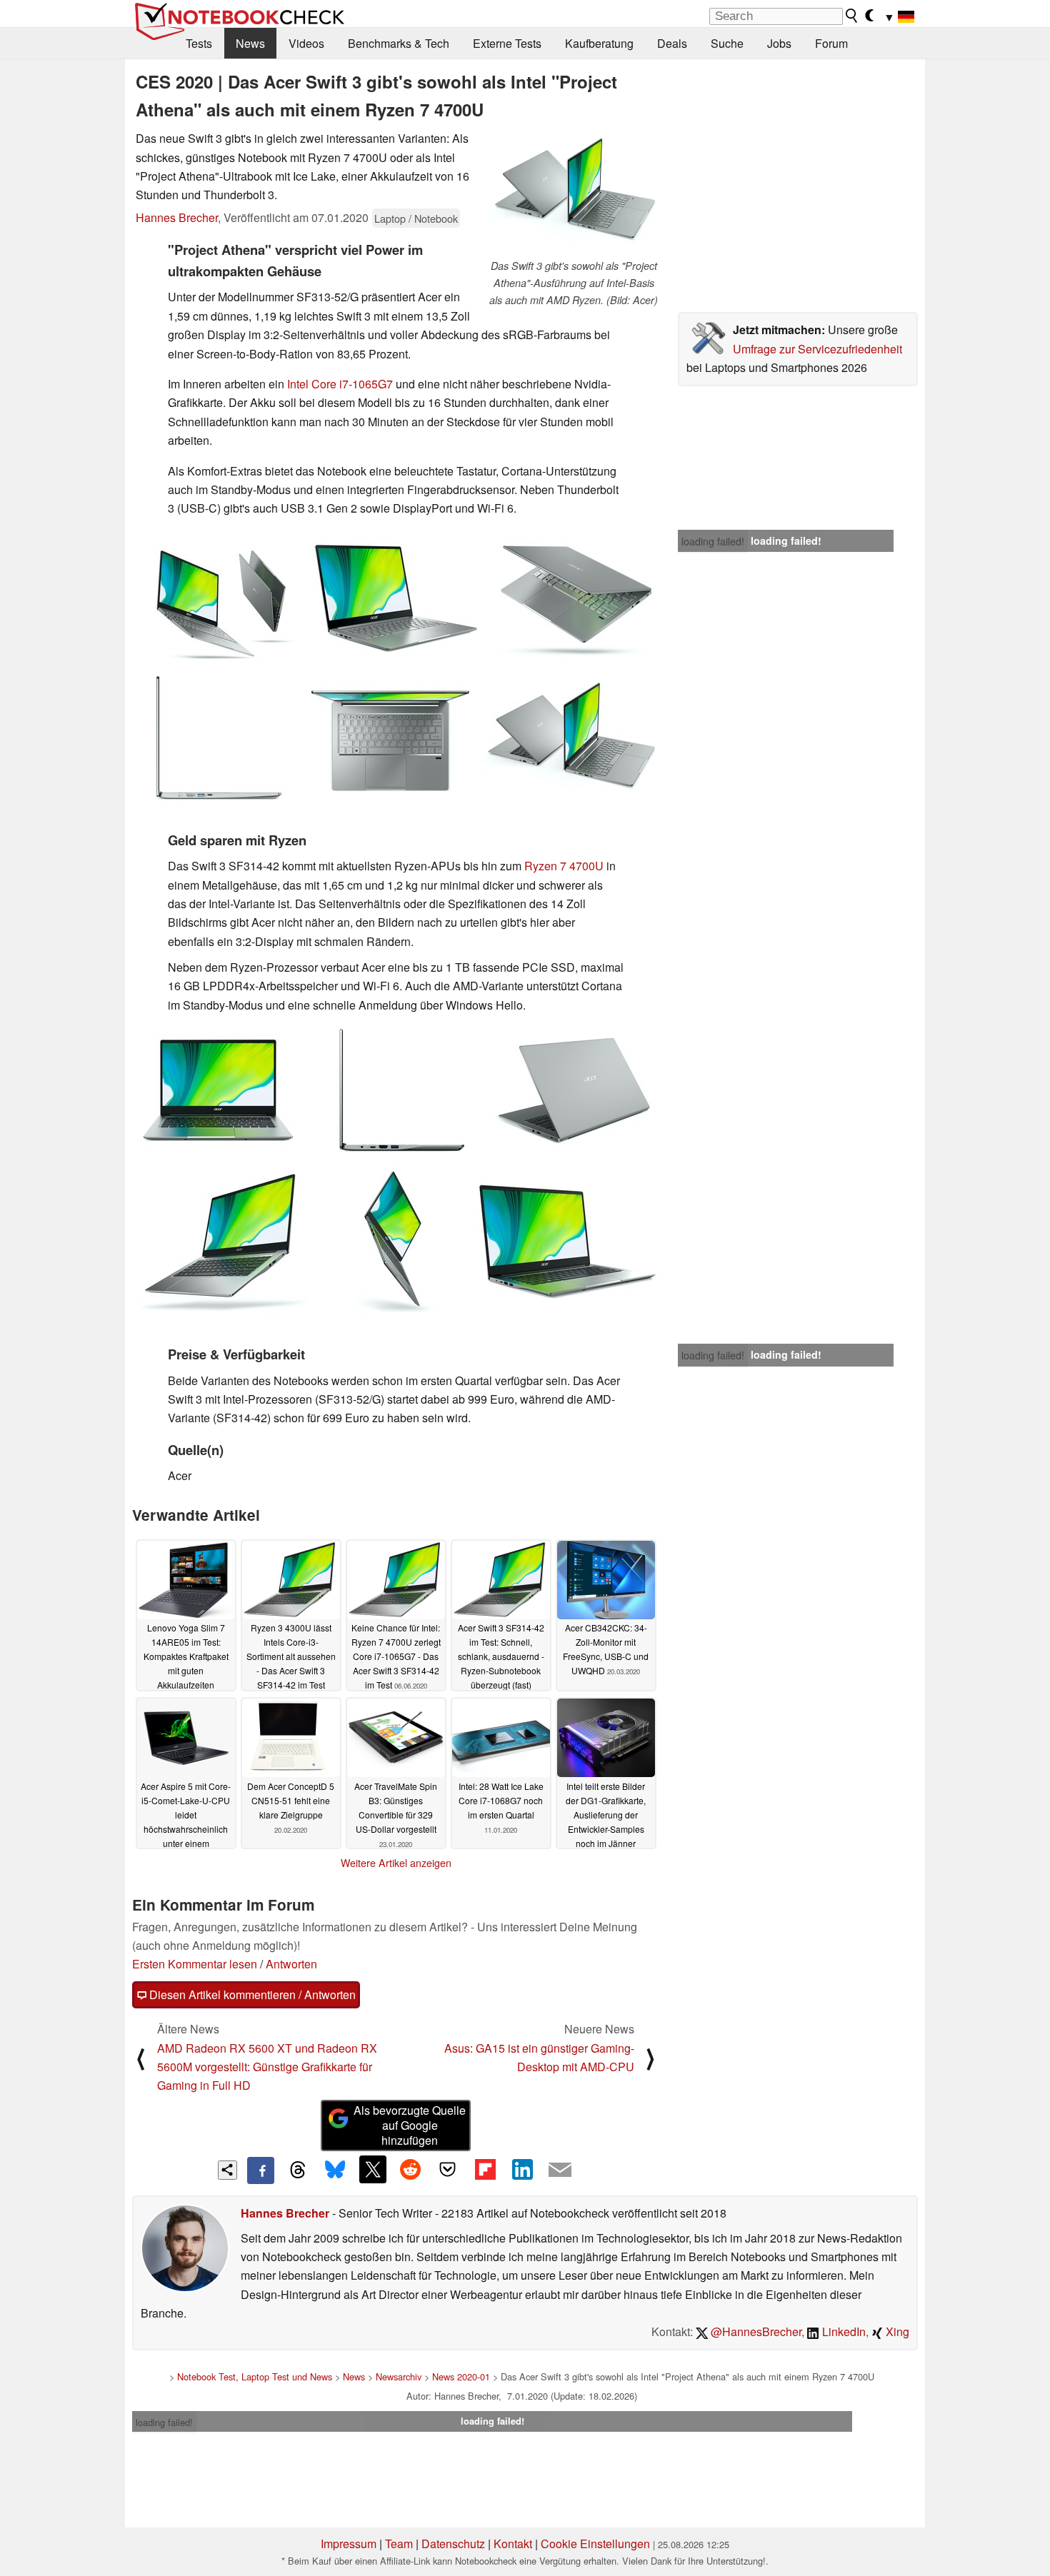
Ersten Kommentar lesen (195, 1964)
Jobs (779, 43)
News (250, 43)
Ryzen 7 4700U (564, 866)
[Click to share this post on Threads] (298, 2170)
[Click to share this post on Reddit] (410, 2169)
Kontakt (513, 2544)
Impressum (349, 2544)
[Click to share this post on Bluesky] (335, 2170)
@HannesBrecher (755, 2331)
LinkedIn (842, 2331)
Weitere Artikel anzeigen (396, 1863)
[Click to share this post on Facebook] (261, 2170)
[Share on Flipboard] (485, 2169)
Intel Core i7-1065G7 (340, 384)
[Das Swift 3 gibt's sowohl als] (574, 193)
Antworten (291, 1964)
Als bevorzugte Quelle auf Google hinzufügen (410, 2125)
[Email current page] (560, 2170)
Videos (306, 43)
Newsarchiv (399, 2376)
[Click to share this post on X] (373, 2169)
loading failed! (713, 541)
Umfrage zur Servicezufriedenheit (817, 349)
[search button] (852, 16)
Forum (831, 43)
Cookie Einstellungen (595, 2544)
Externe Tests (507, 43)
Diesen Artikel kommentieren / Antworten (251, 1994)
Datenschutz (453, 2544)
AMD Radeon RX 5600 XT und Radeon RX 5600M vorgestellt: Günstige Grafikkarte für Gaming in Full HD (267, 2067)
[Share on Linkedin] (522, 2169)
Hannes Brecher (177, 217)
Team (399, 2544)
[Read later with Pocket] (448, 2169)
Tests (199, 43)
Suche (727, 43)
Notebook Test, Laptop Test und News (255, 2376)
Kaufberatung (599, 43)
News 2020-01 (461, 2376)
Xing (896, 2331)
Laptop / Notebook (416, 218)
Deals (672, 43)
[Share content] (227, 2170)
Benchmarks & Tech (399, 43)
